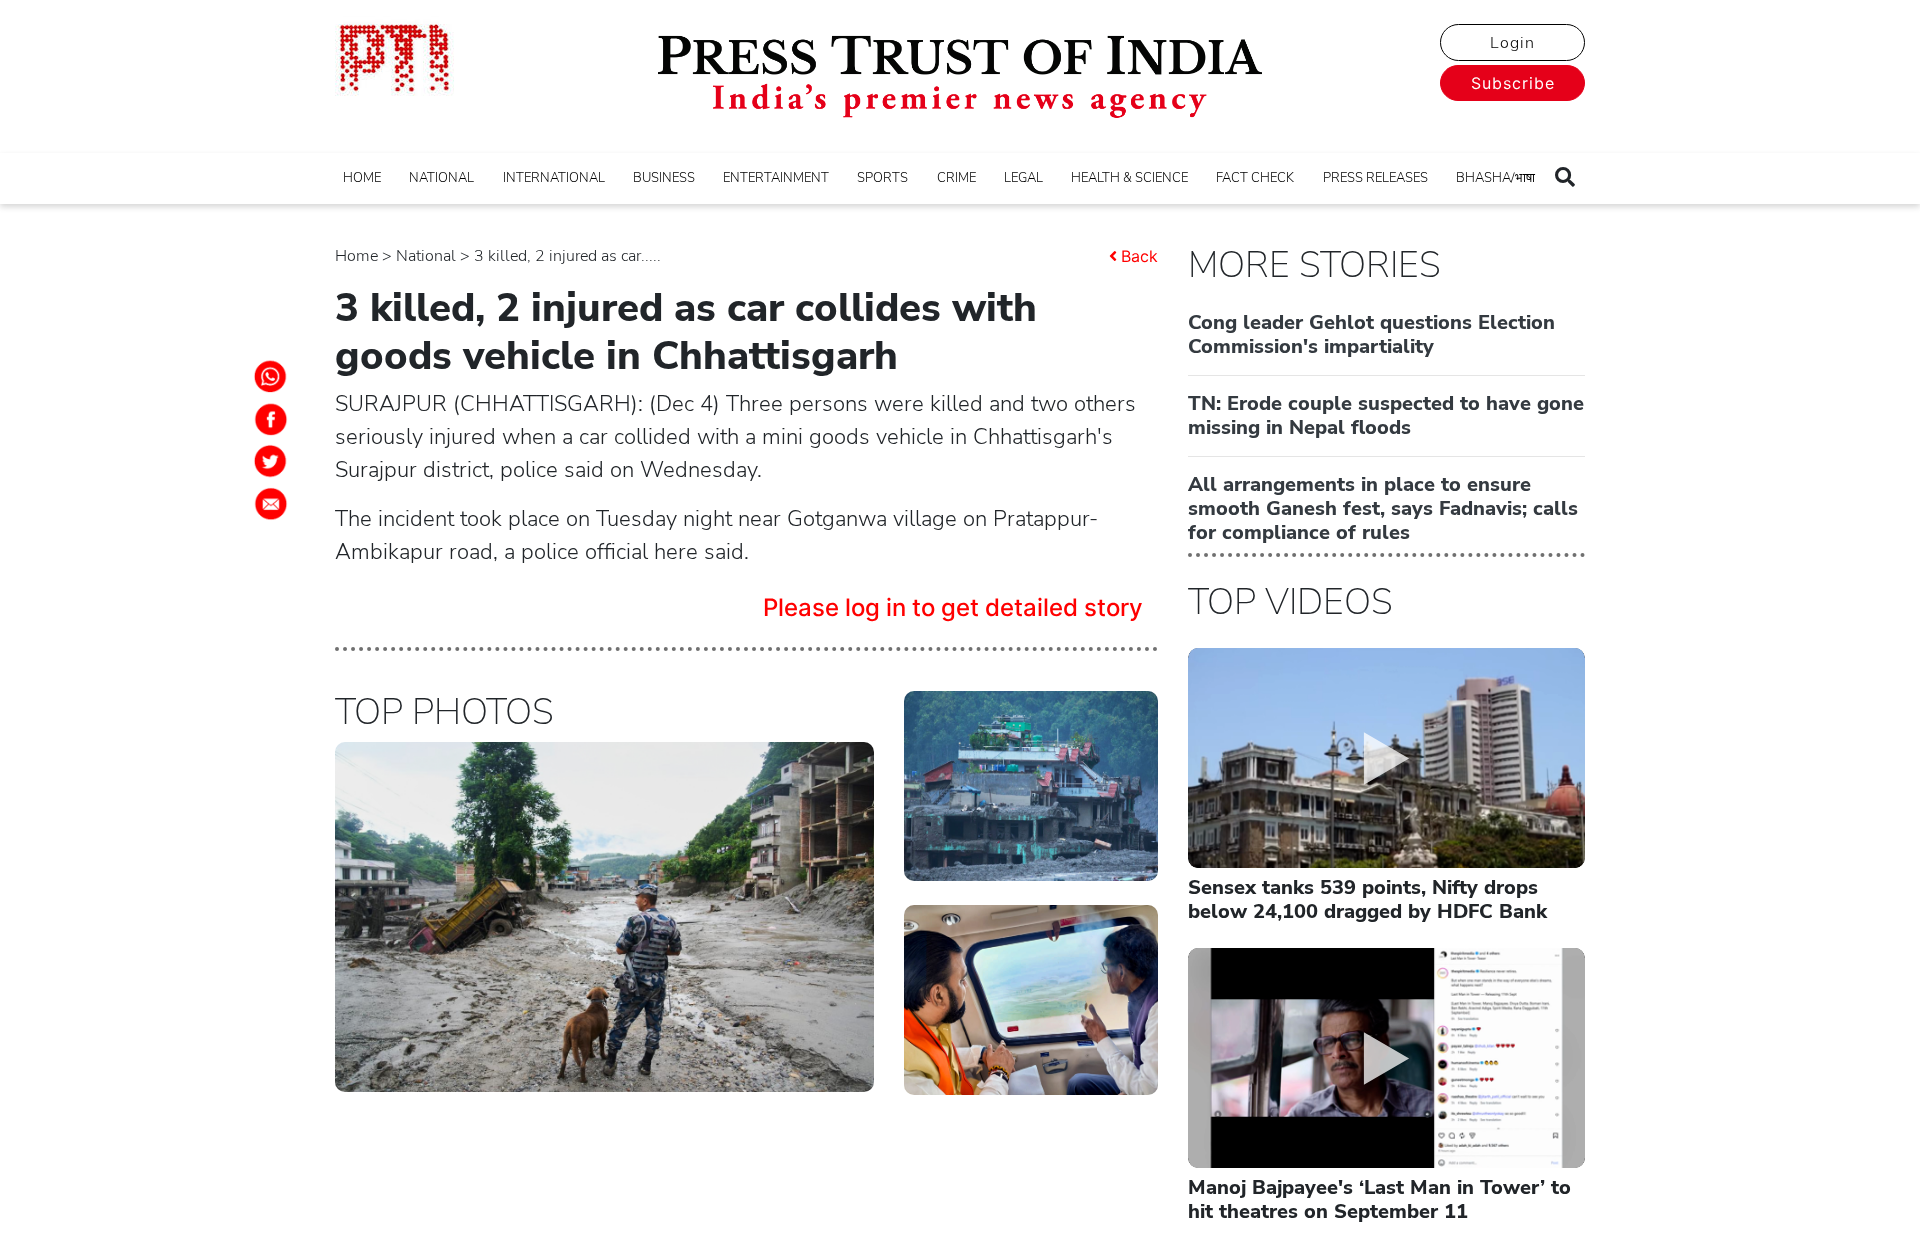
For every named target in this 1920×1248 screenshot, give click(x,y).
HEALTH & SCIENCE (1129, 178)
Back (1139, 256)
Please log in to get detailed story (953, 607)
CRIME (956, 178)
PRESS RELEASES (1375, 178)
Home (356, 256)
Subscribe (1513, 83)
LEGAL (1023, 178)
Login (1512, 43)
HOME (362, 178)
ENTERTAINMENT (776, 178)
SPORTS (882, 178)
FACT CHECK (1255, 178)
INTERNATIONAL (554, 178)
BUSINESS (664, 178)
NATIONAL (441, 178)
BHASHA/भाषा (1495, 178)
